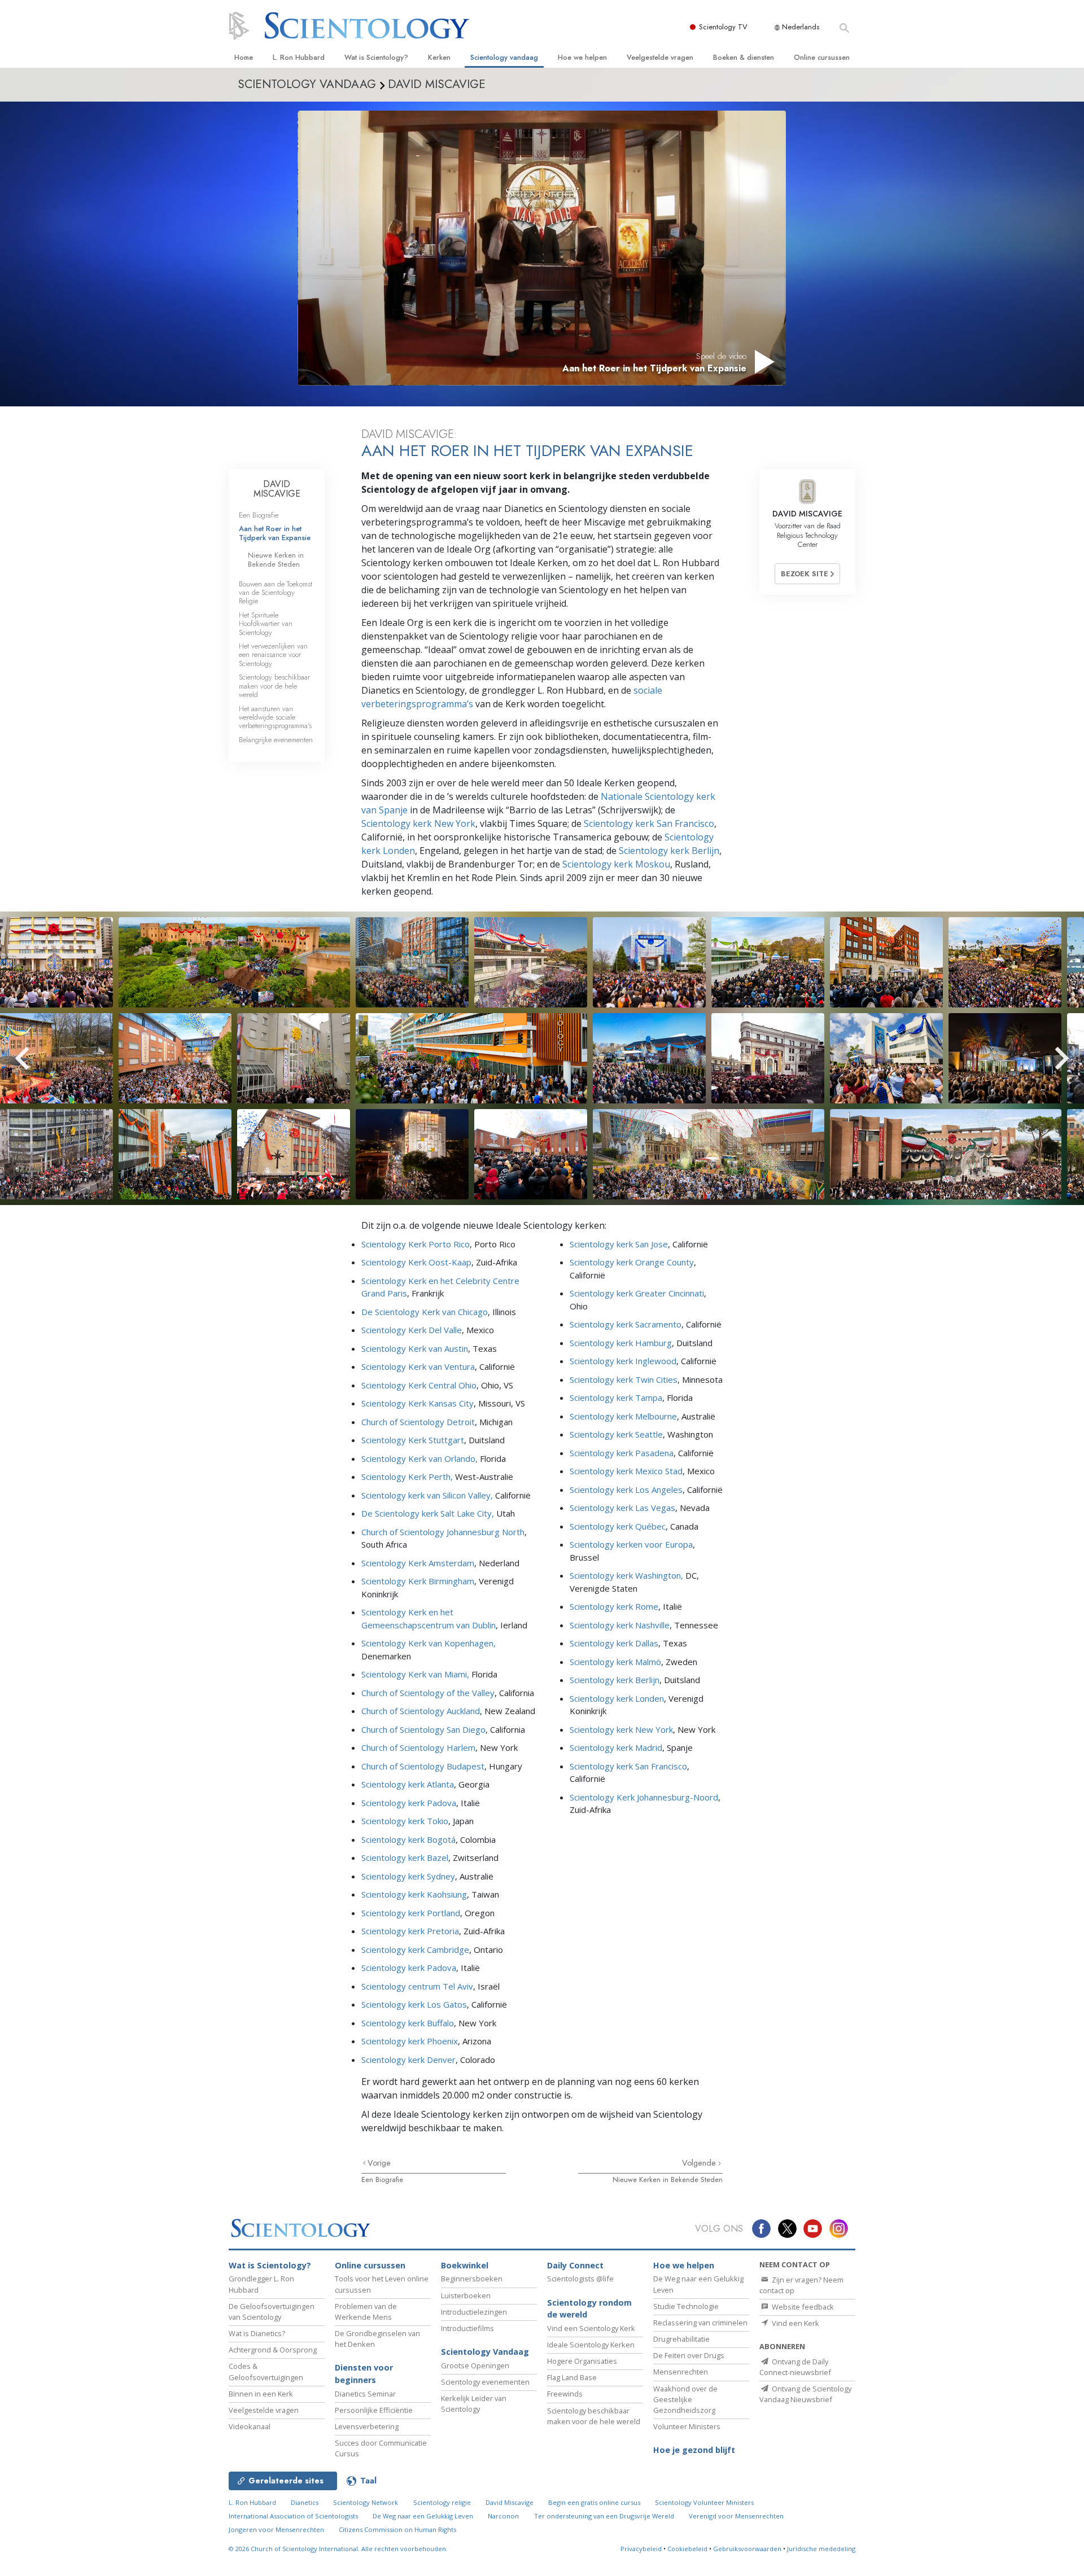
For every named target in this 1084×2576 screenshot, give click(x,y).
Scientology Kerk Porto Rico (416, 1244)
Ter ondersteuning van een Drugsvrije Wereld (604, 2516)
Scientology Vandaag (485, 2352)
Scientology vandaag (504, 57)
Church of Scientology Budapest (423, 1766)
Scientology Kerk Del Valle (412, 1330)
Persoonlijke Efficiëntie (374, 2410)
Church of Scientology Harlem (418, 1747)
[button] (42, 1058)
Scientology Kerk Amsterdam (418, 1563)
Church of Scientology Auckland (421, 1711)
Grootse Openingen (475, 2365)
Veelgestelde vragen (660, 57)
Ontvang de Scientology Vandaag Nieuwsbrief (805, 2394)
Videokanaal (250, 2426)
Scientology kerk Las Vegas (622, 1508)
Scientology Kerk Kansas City (418, 1403)
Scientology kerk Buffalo (408, 2023)
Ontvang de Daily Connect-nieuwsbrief (795, 2367)
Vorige (379, 2163)
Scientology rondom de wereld (589, 2309)
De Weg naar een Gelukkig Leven (423, 2516)
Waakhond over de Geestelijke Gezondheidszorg (685, 2399)
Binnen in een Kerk (261, 2394)
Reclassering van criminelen (700, 2323)
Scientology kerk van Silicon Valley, (427, 1495)
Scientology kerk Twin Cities (624, 1379)
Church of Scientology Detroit (418, 1422)
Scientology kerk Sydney (408, 1876)
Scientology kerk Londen (617, 1698)
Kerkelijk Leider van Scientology (474, 2404)
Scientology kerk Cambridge (415, 1949)
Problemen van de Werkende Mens (366, 2312)
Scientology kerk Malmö (615, 1662)
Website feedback (802, 2307)
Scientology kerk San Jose (619, 1244)
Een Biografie (382, 2179)
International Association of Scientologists (293, 2516)
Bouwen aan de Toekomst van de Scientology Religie (276, 593)
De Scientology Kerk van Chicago (425, 1312)
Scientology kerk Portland (411, 1913)
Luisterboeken (466, 2295)
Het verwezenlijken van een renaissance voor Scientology (273, 655)
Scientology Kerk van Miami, (415, 1674)
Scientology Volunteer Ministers (704, 2502)
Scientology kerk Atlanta (408, 1784)
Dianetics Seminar (365, 2394)
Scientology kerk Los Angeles (626, 1489)
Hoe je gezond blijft (694, 2450)
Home (244, 57)
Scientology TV (723, 27)
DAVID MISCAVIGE (277, 489)
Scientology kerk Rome (614, 1606)
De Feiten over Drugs (689, 2355)
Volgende (700, 2163)
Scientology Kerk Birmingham (418, 1581)
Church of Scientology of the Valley (428, 1693)
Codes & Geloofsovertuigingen (266, 2371)
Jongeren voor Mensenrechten (276, 2529)
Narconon (503, 2516)
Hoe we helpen (582, 57)
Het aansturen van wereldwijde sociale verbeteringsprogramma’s (275, 717)
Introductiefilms (467, 2328)
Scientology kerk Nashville (620, 1625)
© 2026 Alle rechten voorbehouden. (338, 2549)
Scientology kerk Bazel (405, 1857)
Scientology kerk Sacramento (626, 1324)
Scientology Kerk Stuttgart (413, 1440)
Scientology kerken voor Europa (631, 1544)
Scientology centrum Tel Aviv (417, 1986)
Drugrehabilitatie (681, 2339)
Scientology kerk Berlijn (669, 851)
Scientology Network (366, 2502)
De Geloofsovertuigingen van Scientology (272, 2312)
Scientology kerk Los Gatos (414, 2004)
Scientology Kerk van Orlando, (419, 1458)
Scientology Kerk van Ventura (418, 1366)
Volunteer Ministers (687, 2426)
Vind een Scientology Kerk (591, 2328)
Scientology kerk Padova (409, 1803)
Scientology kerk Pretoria (410, 1931)
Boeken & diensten (744, 57)
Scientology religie (442, 2502)
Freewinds (565, 2394)
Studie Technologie (686, 2306)
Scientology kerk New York (418, 823)
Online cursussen (822, 57)
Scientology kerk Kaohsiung (414, 1894)
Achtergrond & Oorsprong (273, 2350)
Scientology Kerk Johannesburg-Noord (644, 1797)
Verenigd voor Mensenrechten (736, 2516)
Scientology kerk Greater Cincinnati (637, 1293)
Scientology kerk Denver (408, 2060)
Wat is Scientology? (376, 57)
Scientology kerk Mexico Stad (626, 1471)
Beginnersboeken (472, 2279)
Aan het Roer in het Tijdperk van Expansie (275, 533)
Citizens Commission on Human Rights (397, 2529)
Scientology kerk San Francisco (649, 823)
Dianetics (305, 2502)
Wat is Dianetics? (257, 2333)
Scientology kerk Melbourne (623, 1416)
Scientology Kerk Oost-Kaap (416, 1262)
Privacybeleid (641, 2549)
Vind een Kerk (795, 2323)
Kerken (439, 57)
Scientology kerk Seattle (616, 1434)
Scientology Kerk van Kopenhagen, (429, 1643)
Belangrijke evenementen (276, 740)
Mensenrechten (681, 2372)
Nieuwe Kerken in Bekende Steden (668, 2179)
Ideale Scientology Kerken (591, 2345)
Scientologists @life (580, 2279)
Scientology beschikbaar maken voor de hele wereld (274, 686)
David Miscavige (510, 2502)
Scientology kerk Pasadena (622, 1453)
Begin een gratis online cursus (594, 2502)
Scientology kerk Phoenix (410, 2041)
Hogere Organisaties (582, 2361)
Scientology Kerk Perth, (408, 1477)
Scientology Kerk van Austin (415, 1348)
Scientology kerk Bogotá (408, 1839)
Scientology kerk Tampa (616, 1397)
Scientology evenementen (485, 2382)
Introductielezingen (474, 2312)
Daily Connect (575, 2265)
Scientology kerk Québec (618, 1526)
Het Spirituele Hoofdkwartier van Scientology (266, 624)
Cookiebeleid (687, 2549)
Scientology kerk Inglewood (623, 1361)
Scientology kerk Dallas (614, 1643)
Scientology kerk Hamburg (621, 1343)
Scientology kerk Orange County (632, 1262)
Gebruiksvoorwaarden (747, 2549)
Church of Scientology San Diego (423, 1729)
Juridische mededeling (821, 2549)
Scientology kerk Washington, (626, 1575)
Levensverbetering (367, 2426)
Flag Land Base (572, 2377)
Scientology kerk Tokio (405, 1821)
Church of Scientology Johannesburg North (443, 1532)
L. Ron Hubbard (299, 57)
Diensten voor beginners (364, 2374)
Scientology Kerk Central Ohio (419, 1385)
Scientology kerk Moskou (616, 864)
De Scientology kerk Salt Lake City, (428, 1513)
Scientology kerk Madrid (616, 1747)
